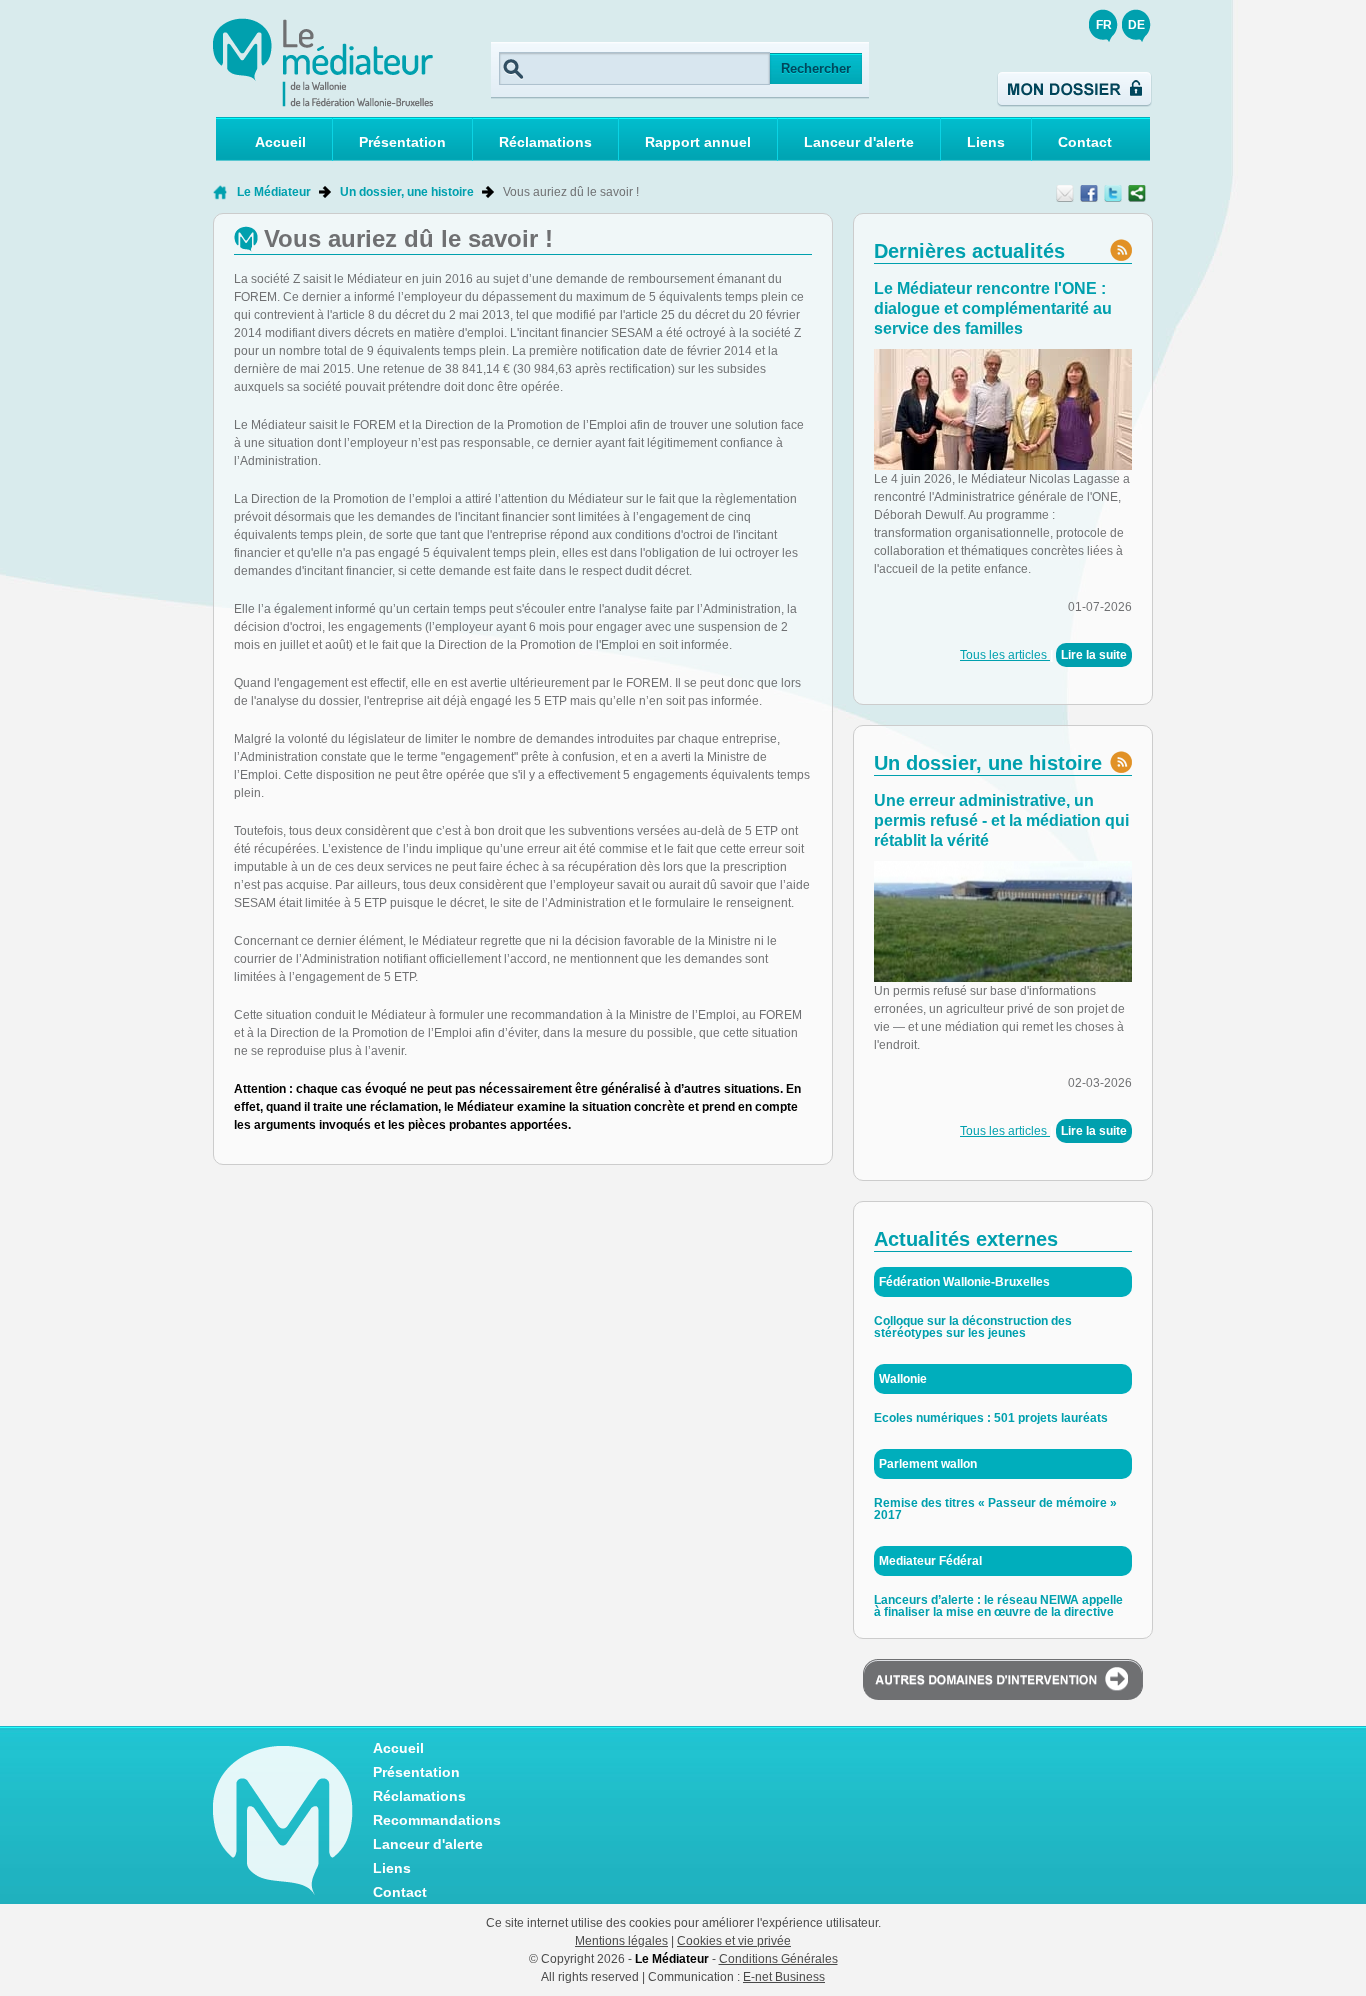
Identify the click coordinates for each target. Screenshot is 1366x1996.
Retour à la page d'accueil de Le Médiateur (220, 192)
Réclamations (545, 142)
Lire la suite (1094, 655)
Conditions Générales (778, 1959)
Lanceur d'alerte (859, 142)
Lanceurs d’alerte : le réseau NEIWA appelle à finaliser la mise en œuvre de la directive (998, 1606)
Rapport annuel (698, 142)
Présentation (402, 142)
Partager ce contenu (1137, 193)
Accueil (280, 142)
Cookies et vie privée (734, 1941)
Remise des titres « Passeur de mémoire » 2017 (995, 1509)
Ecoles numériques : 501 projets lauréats (991, 1418)
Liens (986, 142)
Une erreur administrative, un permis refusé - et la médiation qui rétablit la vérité (1001, 820)
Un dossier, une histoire (407, 192)
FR (1104, 25)
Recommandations (437, 1820)
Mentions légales (621, 1941)
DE (1136, 25)
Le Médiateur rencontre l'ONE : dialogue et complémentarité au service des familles (993, 308)
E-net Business (784, 1977)
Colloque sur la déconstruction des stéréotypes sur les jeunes (973, 1327)
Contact (1085, 142)
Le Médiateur (274, 192)
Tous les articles (1005, 655)
